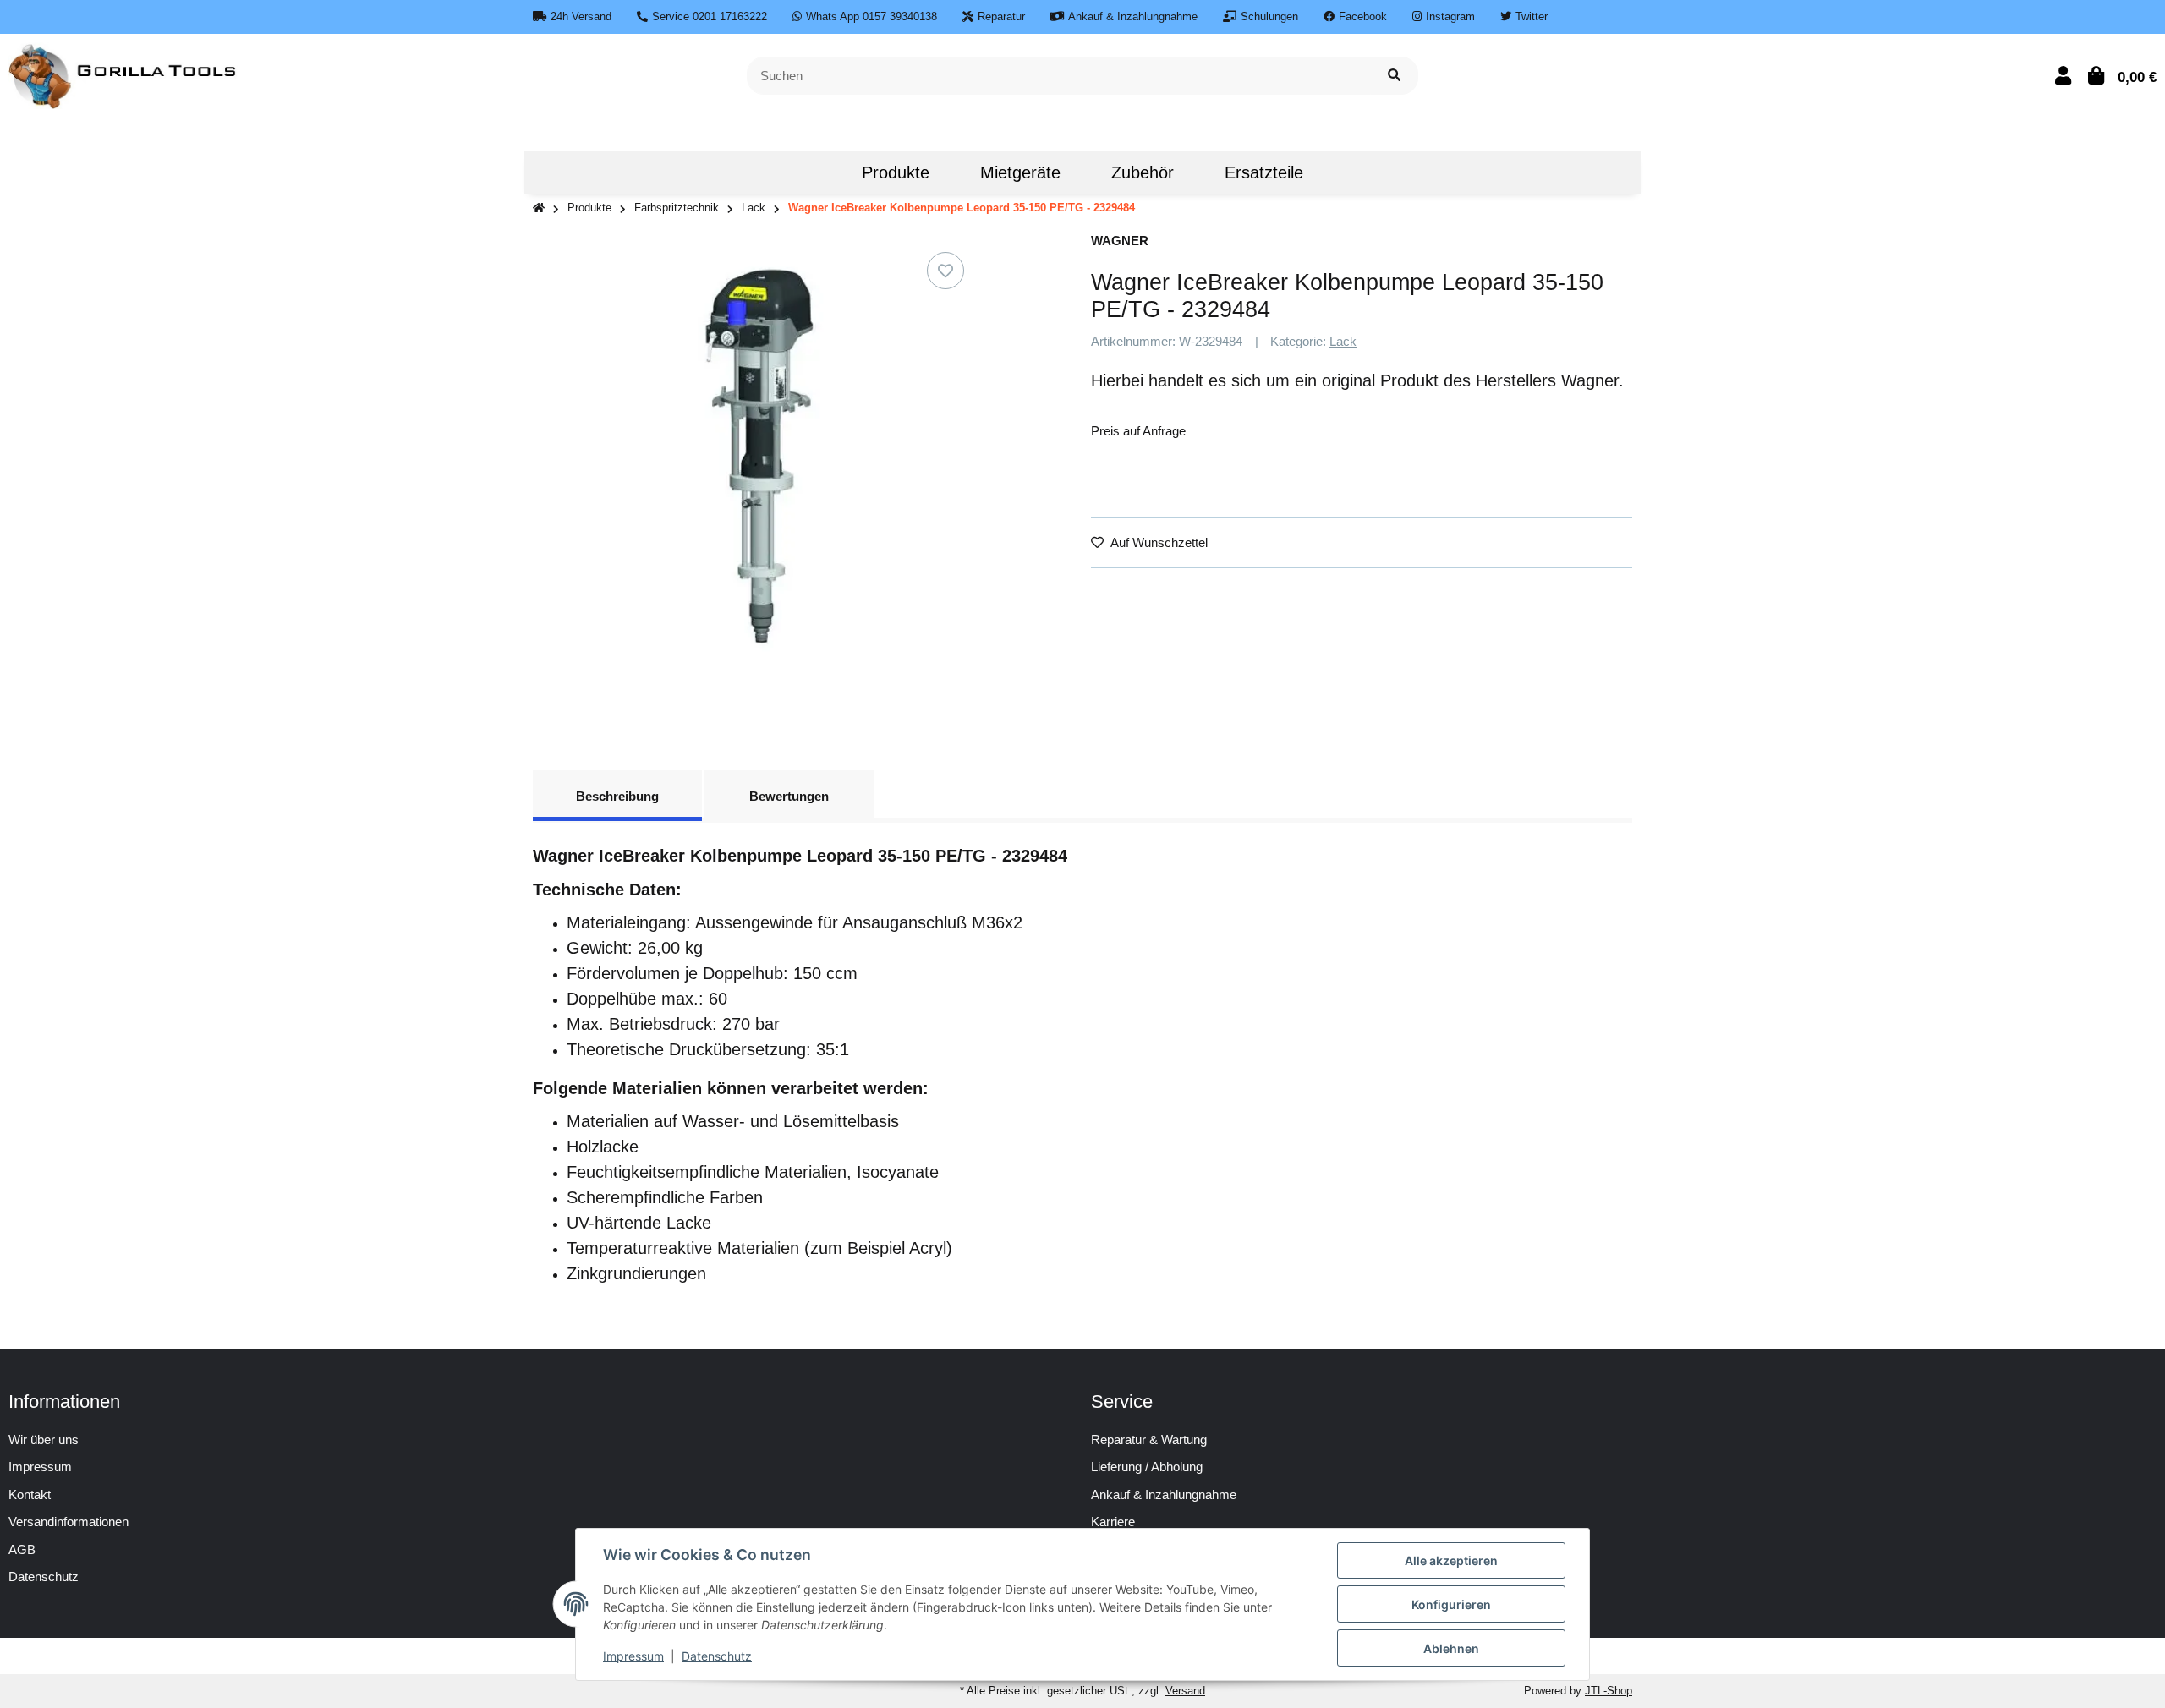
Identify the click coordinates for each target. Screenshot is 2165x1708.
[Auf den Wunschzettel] (945, 271)
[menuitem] (811, 172)
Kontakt (30, 1494)
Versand (1185, 1691)
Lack (1343, 341)
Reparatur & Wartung (1149, 1440)
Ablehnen (1451, 1648)
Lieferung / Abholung (1147, 1467)
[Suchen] (1394, 76)
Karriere (1113, 1522)
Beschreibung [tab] (617, 796)
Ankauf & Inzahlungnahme (1164, 1494)
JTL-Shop (1609, 1691)
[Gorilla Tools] (124, 74)
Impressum (40, 1467)
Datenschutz (717, 1656)
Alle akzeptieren (1451, 1560)
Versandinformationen (69, 1522)
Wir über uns (44, 1440)
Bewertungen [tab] (789, 796)
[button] (2063, 76)
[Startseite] (539, 208)
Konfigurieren (1451, 1604)
